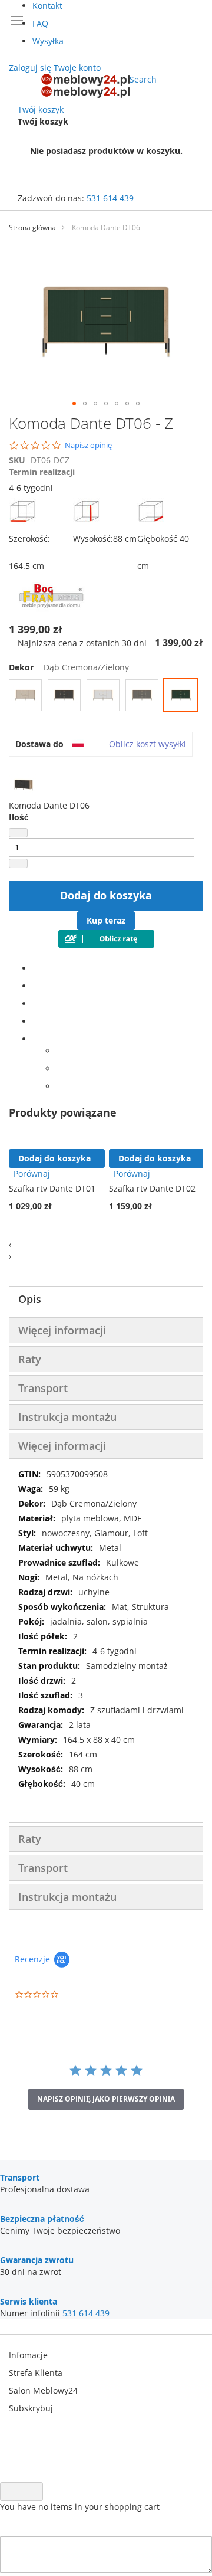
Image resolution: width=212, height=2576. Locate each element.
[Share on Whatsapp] (59, 1051)
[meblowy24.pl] (85, 86)
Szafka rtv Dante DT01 (52, 1188)
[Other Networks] (36, 1039)
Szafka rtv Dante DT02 (152, 1188)
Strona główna (32, 228)
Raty (30, 1359)
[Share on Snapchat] (59, 1068)
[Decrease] (18, 833)
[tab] (106, 1300)
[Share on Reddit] (59, 1086)
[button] (74, 404)
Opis (30, 1299)
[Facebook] (36, 968)
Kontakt (47, 6)
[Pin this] (36, 1021)
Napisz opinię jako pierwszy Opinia (106, 2099)
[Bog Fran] (53, 612)
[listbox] (106, 697)
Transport (43, 1388)
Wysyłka (48, 41)
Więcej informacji (62, 1330)
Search (143, 79)
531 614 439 (110, 198)
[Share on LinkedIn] (36, 1004)
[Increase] (18, 863)
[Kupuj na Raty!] (106, 945)
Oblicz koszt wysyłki (148, 744)
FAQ (40, 23)
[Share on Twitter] (36, 986)
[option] (25, 695)
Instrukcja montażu (67, 1417)
